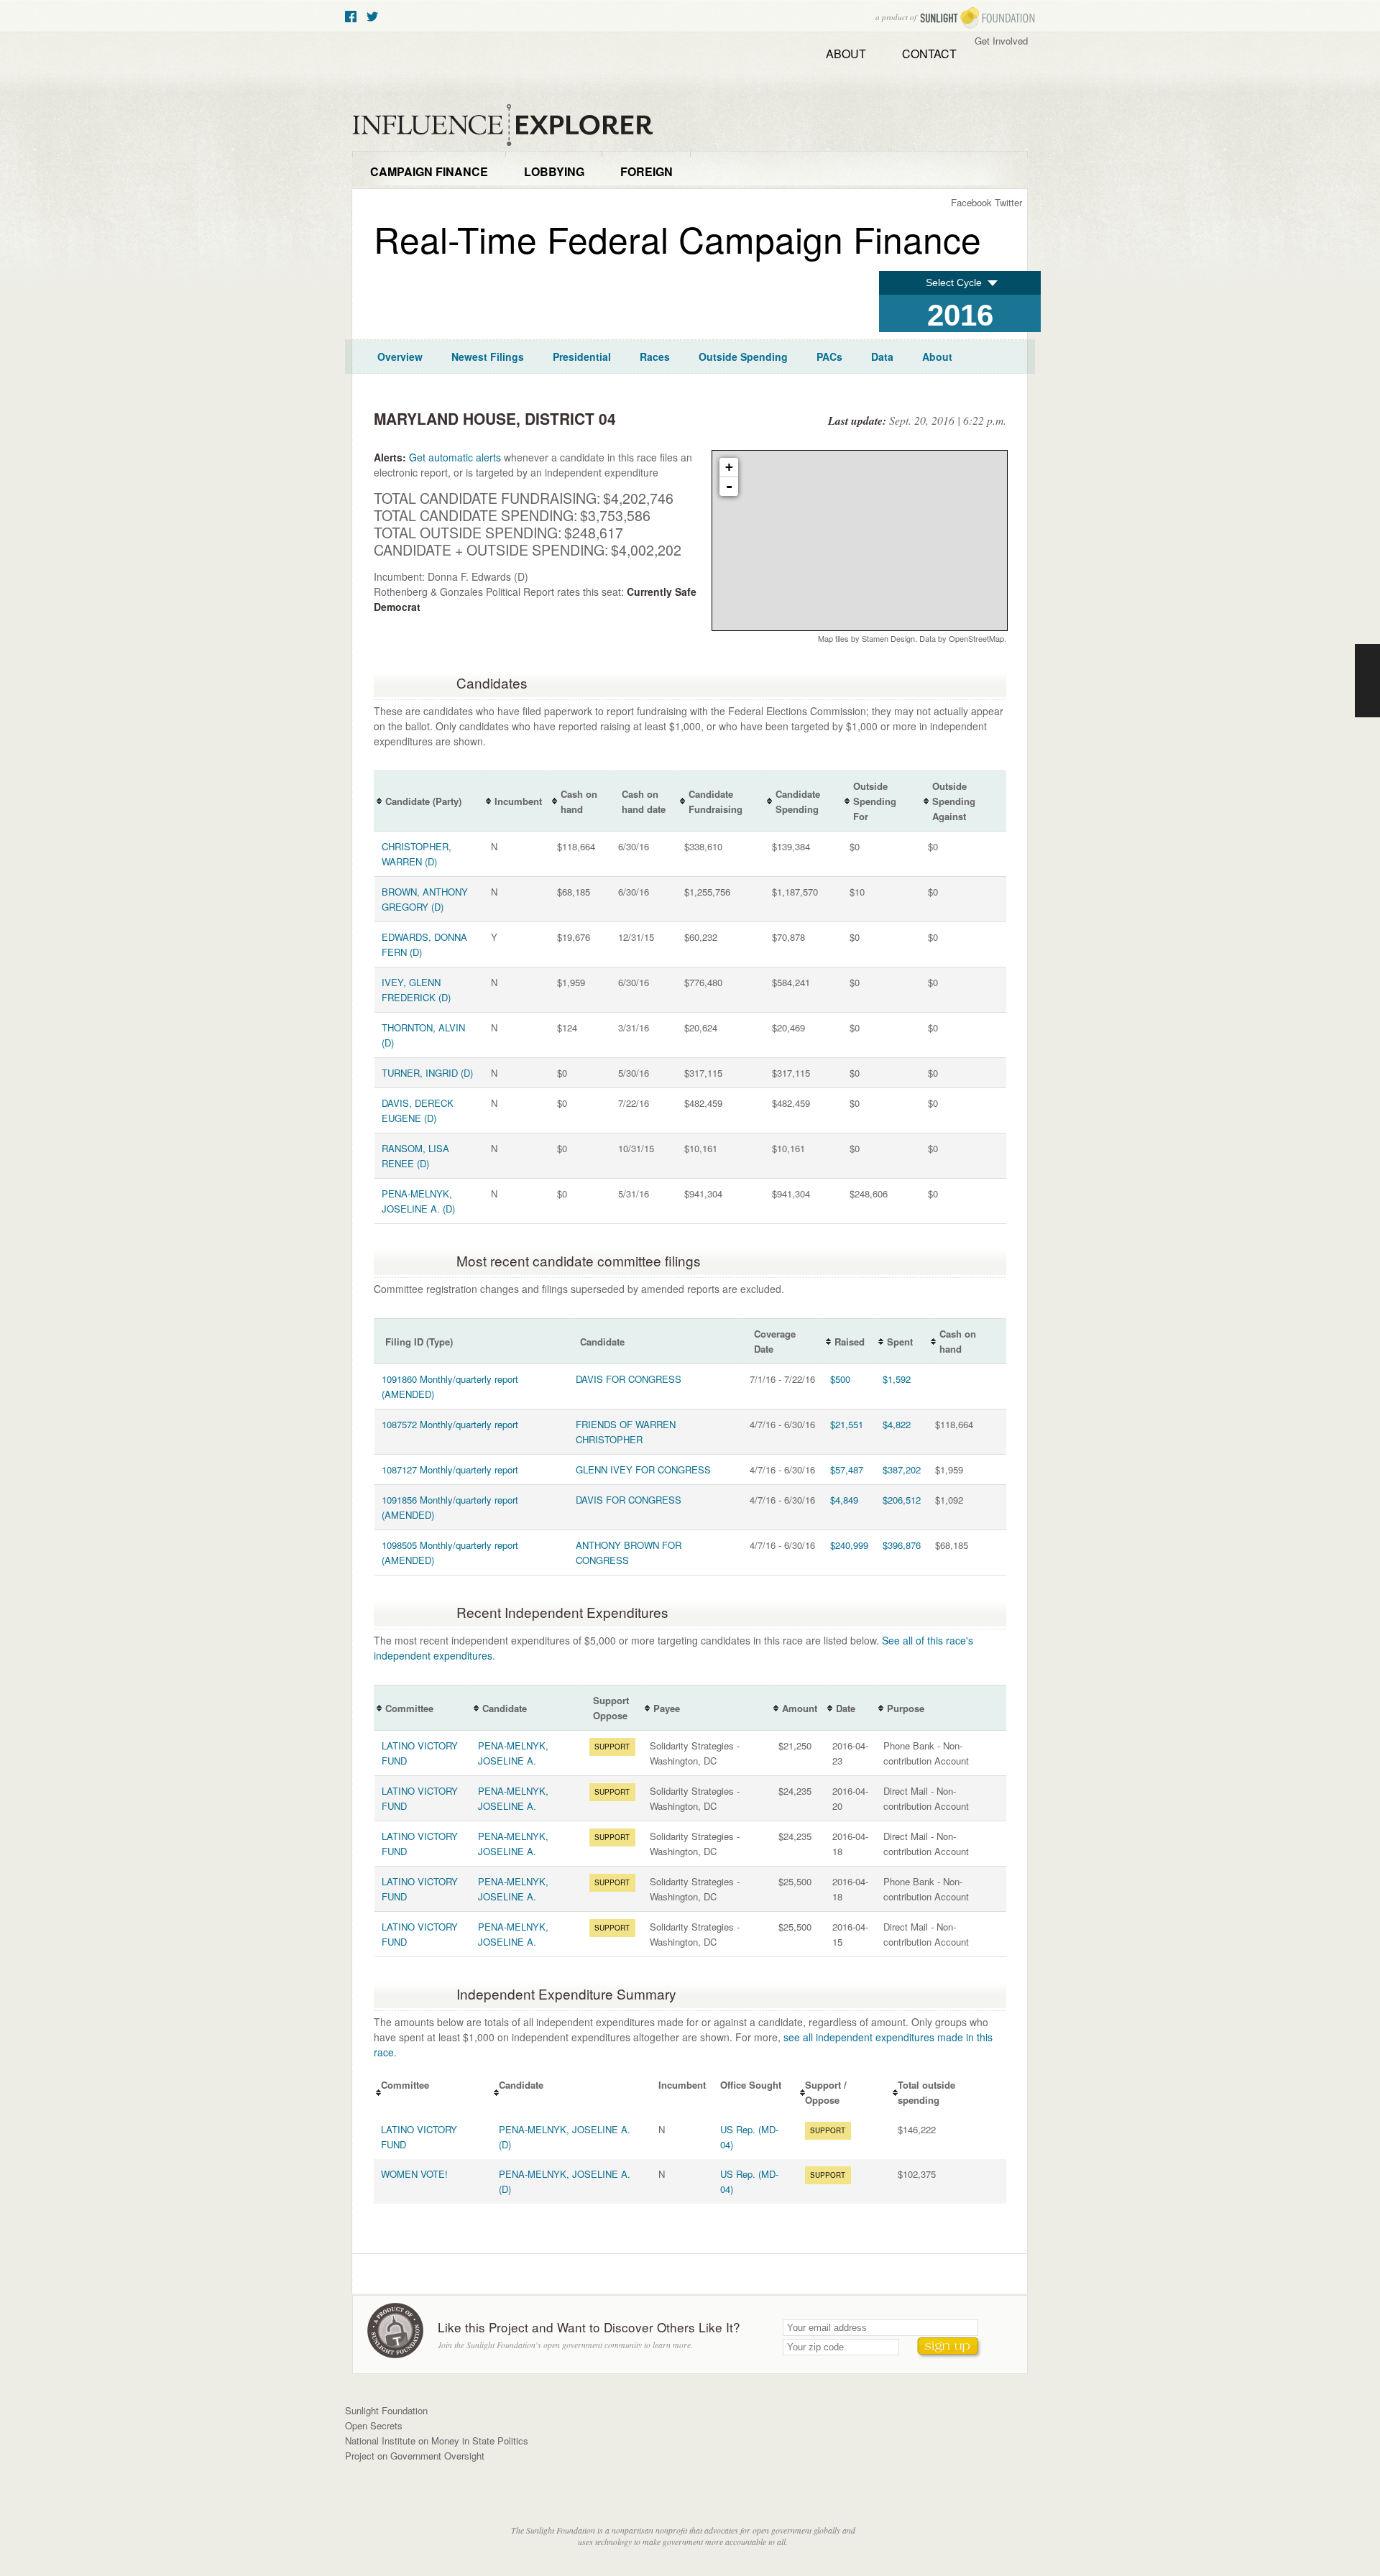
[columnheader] (429, 801)
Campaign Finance (429, 171)
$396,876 (902, 1545)
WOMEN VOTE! (414, 2174)
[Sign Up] (949, 2348)
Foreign (647, 171)
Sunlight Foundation (977, 18)
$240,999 (849, 1545)
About (846, 54)
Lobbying (554, 171)
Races (655, 356)
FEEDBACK (1367, 681)
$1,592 (897, 1379)
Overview (400, 356)
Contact (929, 54)
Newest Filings (488, 356)
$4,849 (844, 1500)
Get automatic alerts (455, 457)
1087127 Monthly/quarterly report (450, 1469)
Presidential (582, 356)
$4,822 (897, 1424)
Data (882, 356)
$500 (840, 1379)
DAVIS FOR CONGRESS (629, 1379)
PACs (829, 356)
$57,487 (847, 1469)
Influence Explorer (510, 125)
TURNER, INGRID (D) (427, 1073)
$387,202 (902, 1469)
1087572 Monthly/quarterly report (450, 1424)
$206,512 (902, 1500)
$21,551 (847, 1424)
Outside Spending (743, 356)
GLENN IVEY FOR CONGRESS (643, 1469)
